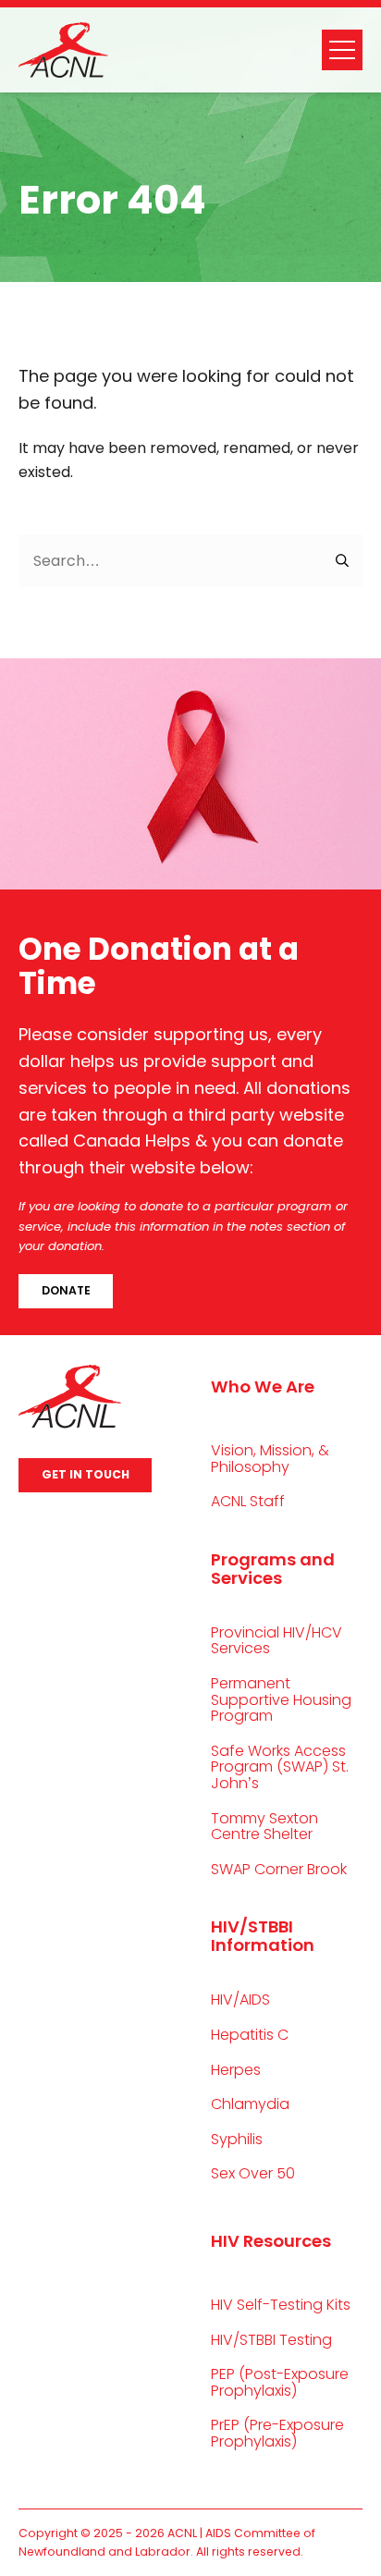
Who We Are (263, 1386)
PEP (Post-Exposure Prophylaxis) (280, 2382)
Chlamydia (250, 2104)
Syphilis (237, 2139)
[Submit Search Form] (343, 561)
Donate (66, 1290)
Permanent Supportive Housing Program (281, 1699)
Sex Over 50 (253, 2173)
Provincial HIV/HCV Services (277, 1641)
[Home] (63, 50)
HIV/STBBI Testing (271, 2340)
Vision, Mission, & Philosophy (270, 1459)
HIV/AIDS (240, 1999)
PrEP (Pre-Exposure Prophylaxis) (277, 2433)
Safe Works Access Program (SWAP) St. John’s (280, 1767)
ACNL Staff (248, 1501)
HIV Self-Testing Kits (281, 2305)
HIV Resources (271, 2241)
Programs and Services (273, 1569)
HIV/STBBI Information (263, 1936)
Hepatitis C (250, 2035)
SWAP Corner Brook (279, 1869)
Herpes (236, 2070)
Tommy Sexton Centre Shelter (264, 1827)
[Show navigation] (342, 50)
